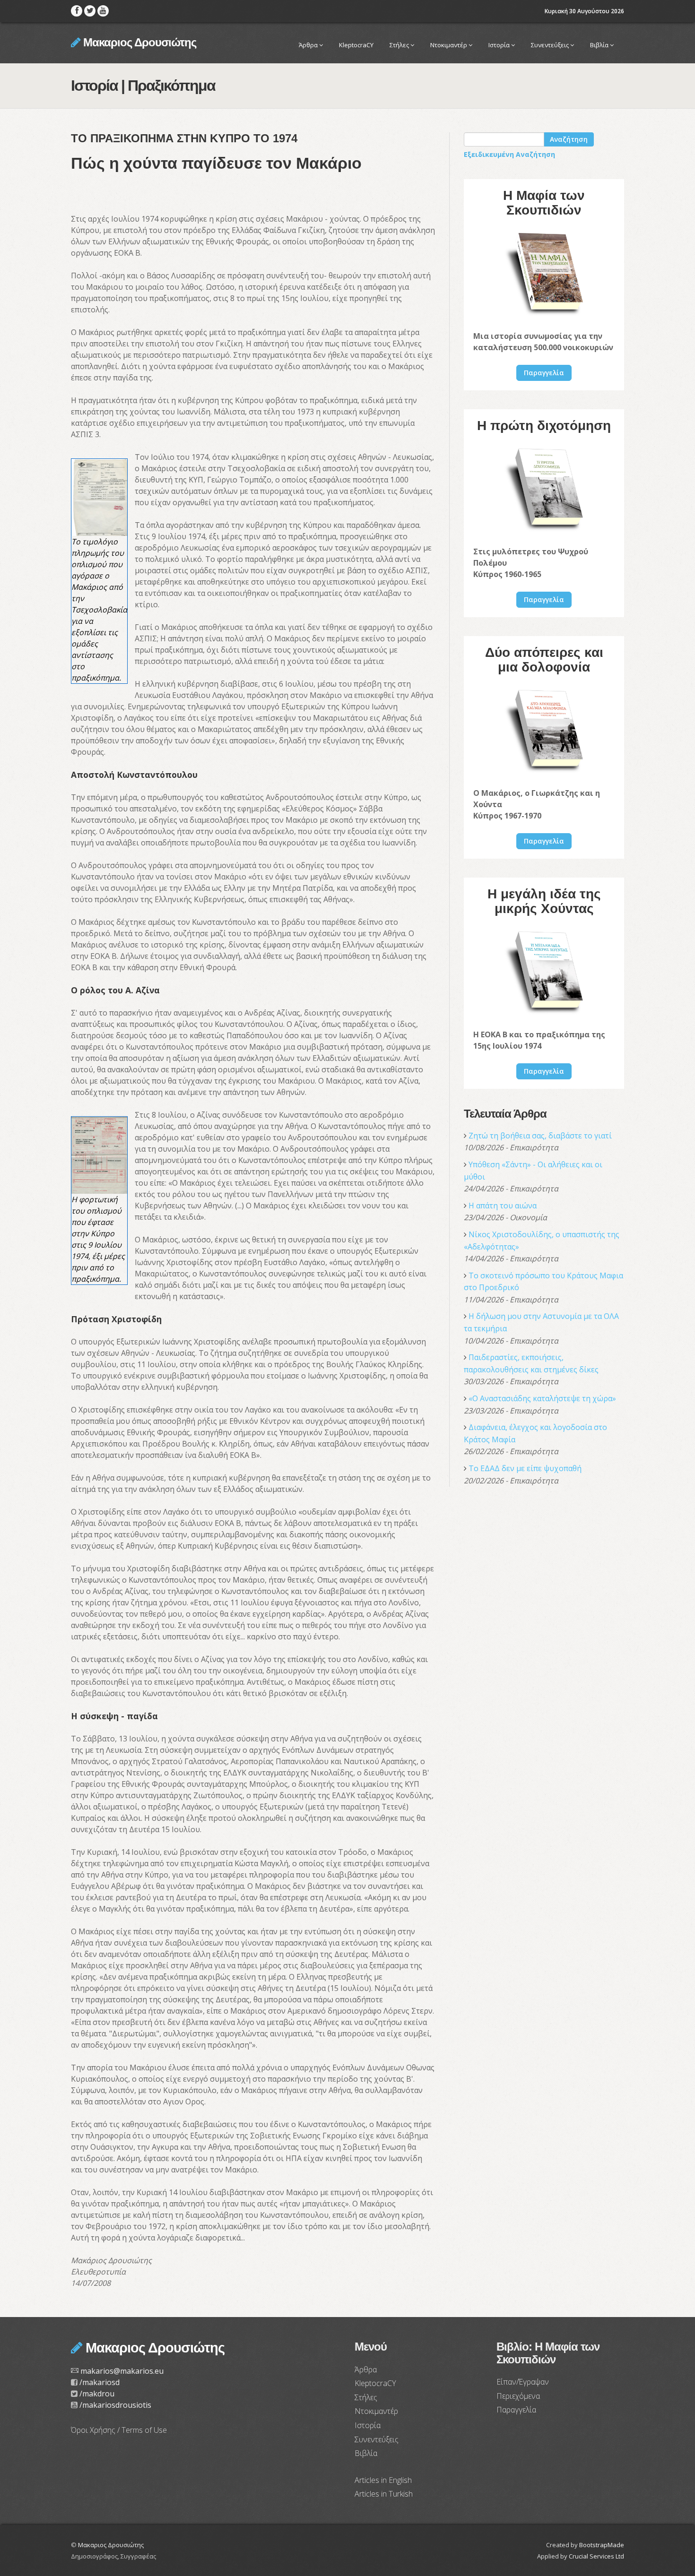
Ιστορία (500, 45)
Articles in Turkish (384, 2494)
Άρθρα (309, 45)
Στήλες (400, 45)
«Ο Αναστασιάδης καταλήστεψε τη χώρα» (542, 1398)
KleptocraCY (356, 45)
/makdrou (97, 2394)
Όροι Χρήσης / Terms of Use (119, 2430)
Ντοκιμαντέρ (449, 45)
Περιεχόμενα (518, 2396)
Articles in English (383, 2480)
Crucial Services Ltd (596, 2556)
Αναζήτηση (569, 139)
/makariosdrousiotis (115, 2405)
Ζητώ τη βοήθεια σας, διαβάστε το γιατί (540, 1136)
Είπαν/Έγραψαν (523, 2382)
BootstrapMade (602, 2545)
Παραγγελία (544, 373)
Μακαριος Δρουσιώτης (138, 42)
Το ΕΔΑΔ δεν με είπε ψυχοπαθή (525, 1468)
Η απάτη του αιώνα (503, 1206)
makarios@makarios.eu (122, 2371)
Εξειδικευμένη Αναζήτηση (509, 154)
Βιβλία (600, 45)
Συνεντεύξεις (551, 45)
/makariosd (100, 2382)
